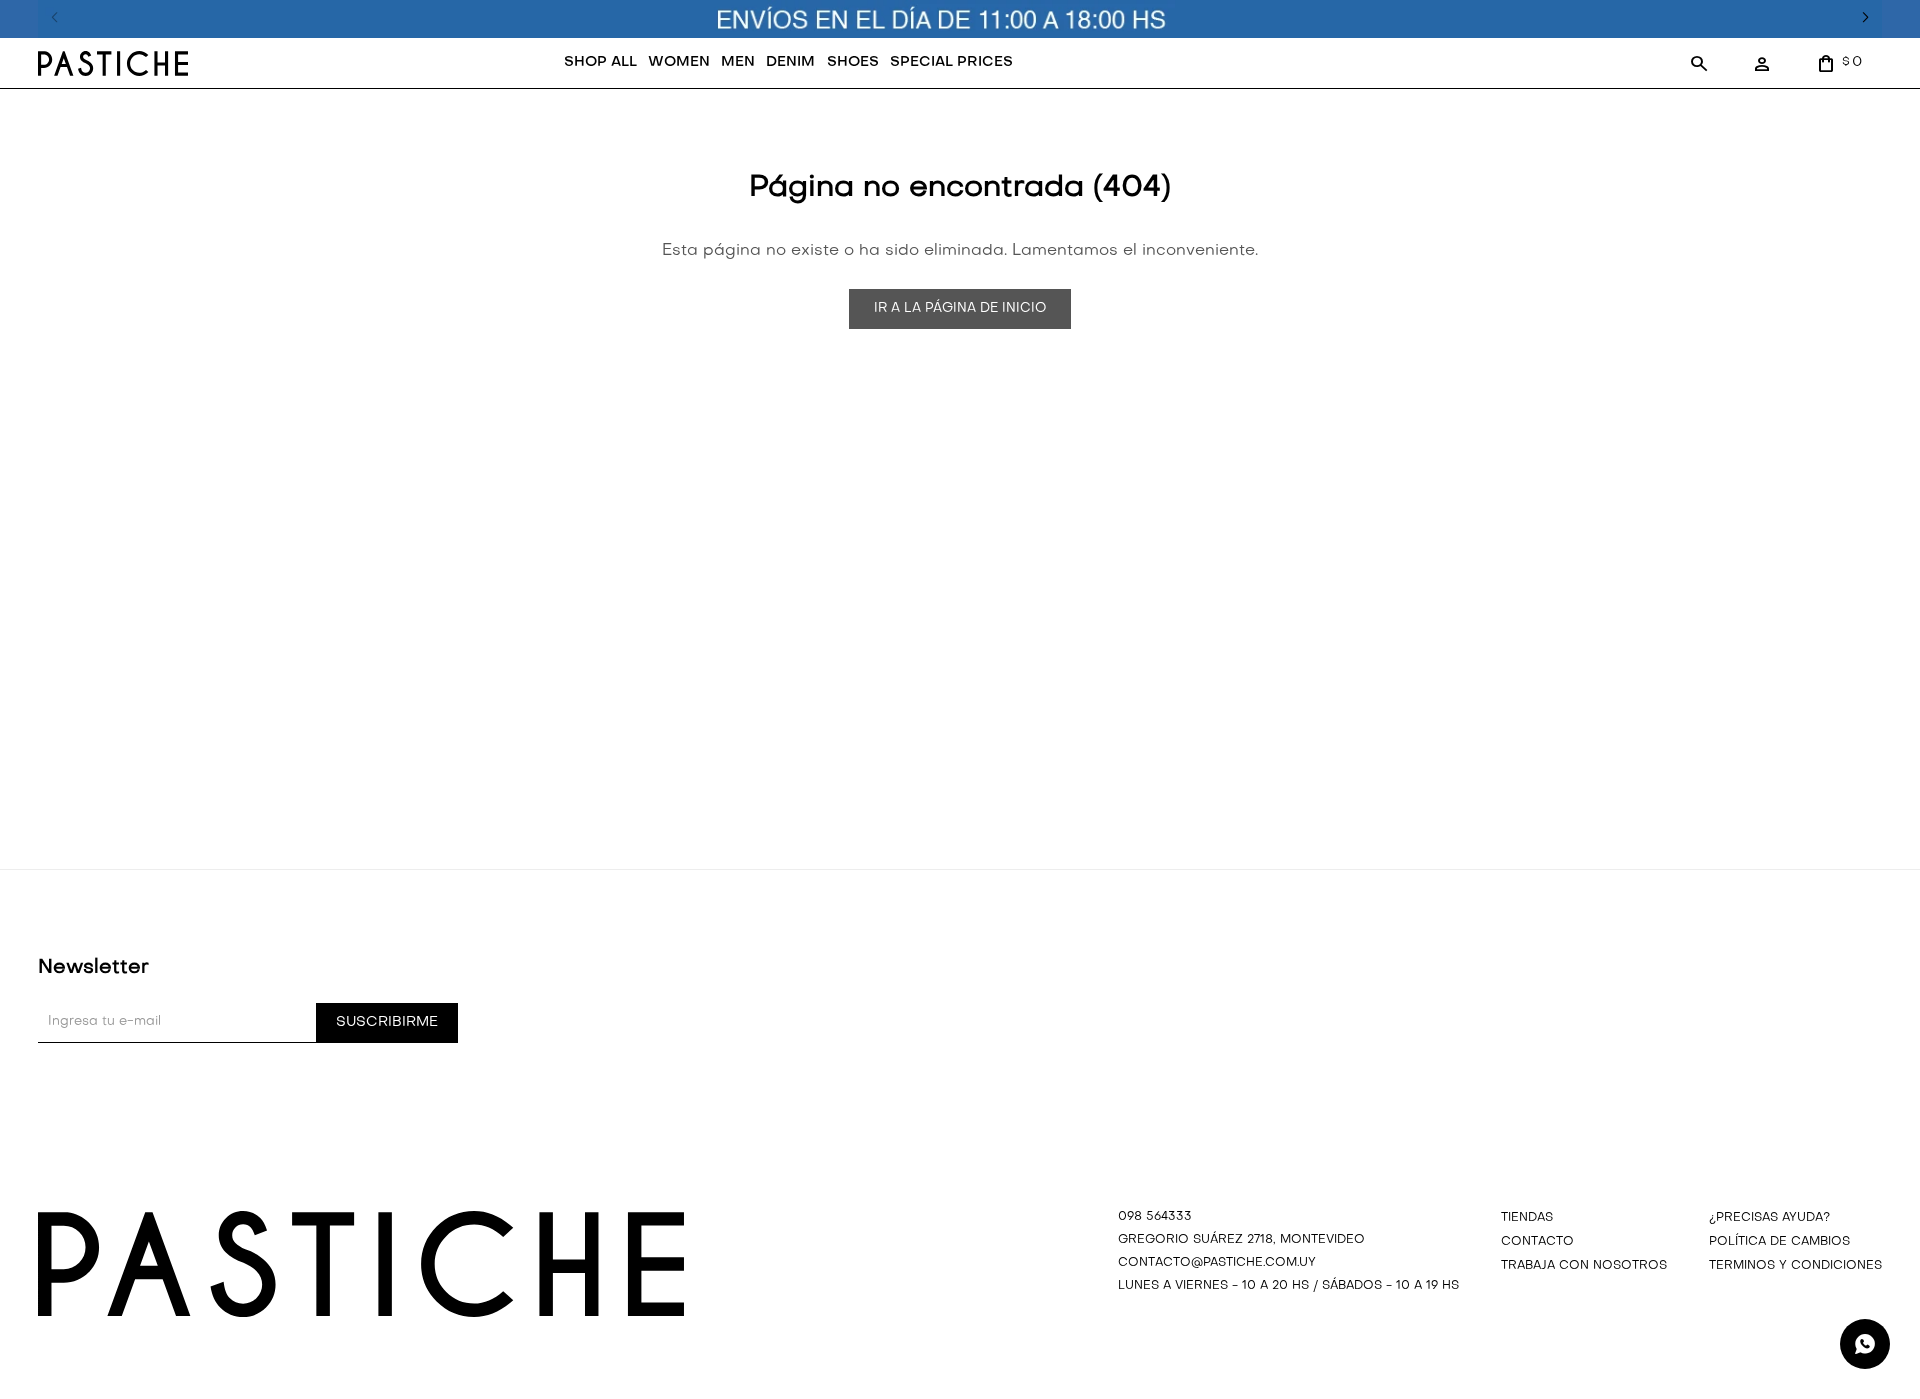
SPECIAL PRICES (951, 62)
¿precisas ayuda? (1769, 1218)
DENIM (790, 62)
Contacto (1537, 1242)
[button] (1699, 63)
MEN (738, 62)
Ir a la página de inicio (960, 308)
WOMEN (679, 62)
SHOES (853, 62)
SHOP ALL (600, 62)
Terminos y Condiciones (1795, 1266)
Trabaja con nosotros (1584, 1266)
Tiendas (1527, 1218)
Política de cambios (1779, 1242)
